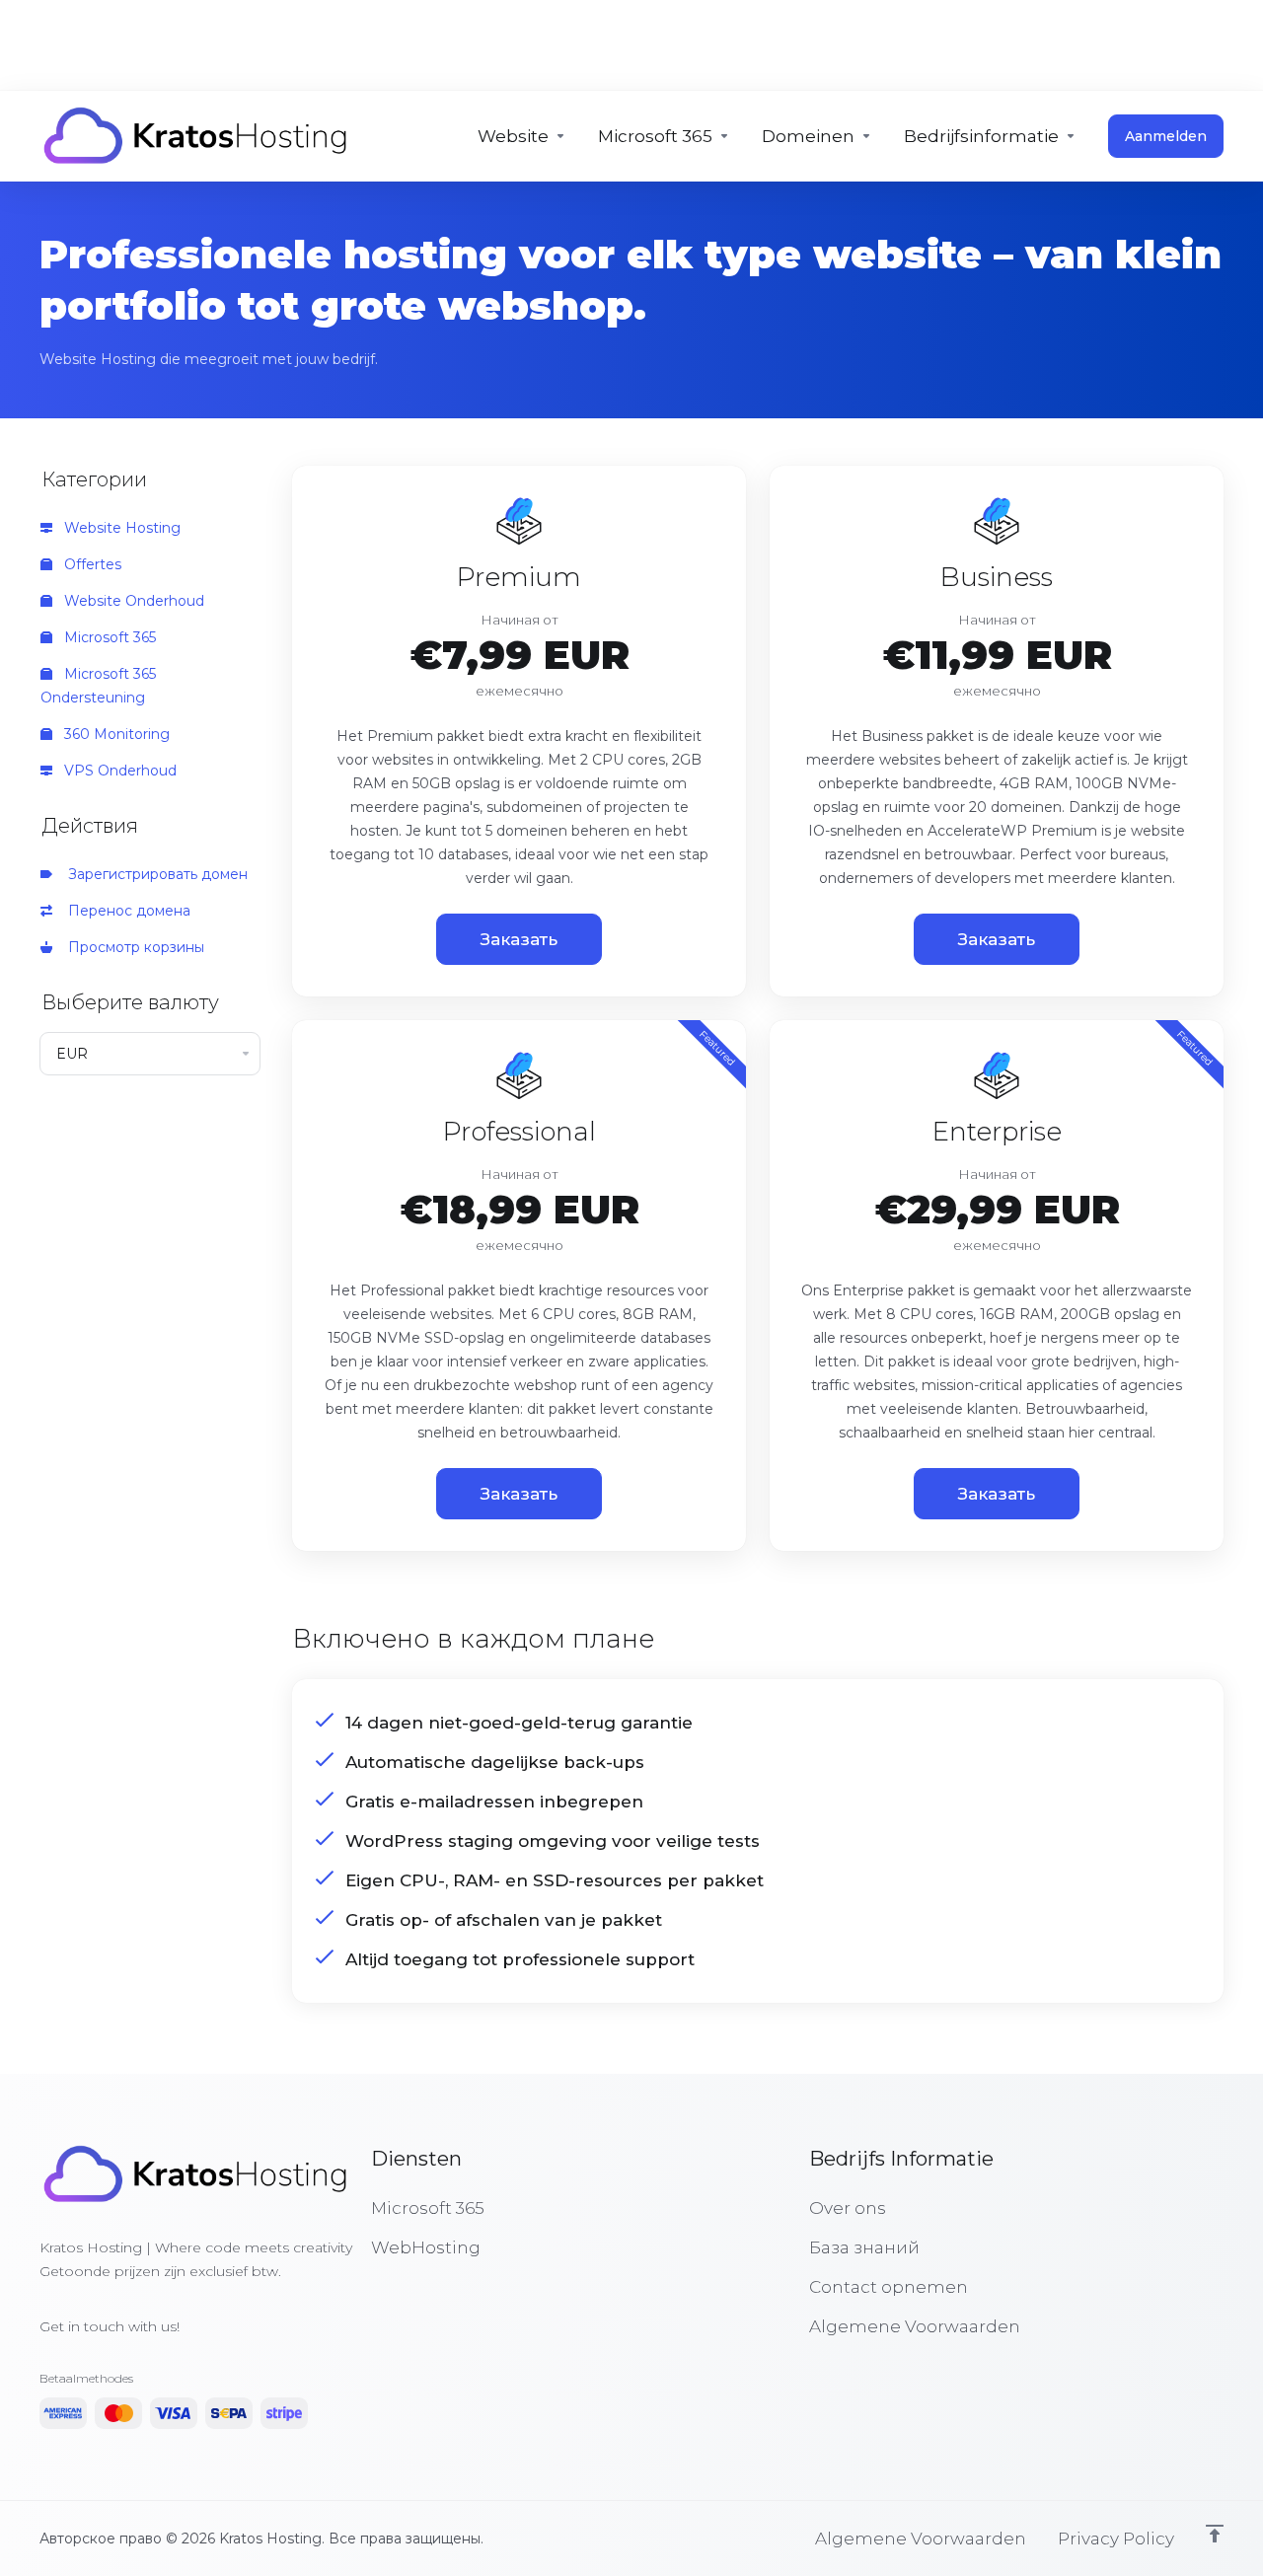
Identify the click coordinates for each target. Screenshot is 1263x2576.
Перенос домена (125, 911)
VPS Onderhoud (118, 771)
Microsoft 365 (108, 637)
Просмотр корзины (132, 947)
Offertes (91, 564)
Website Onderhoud (132, 601)
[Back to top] (1215, 2534)
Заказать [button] (519, 939)
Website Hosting (120, 528)
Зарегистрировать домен (154, 874)
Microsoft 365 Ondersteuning (98, 686)
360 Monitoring (115, 734)
